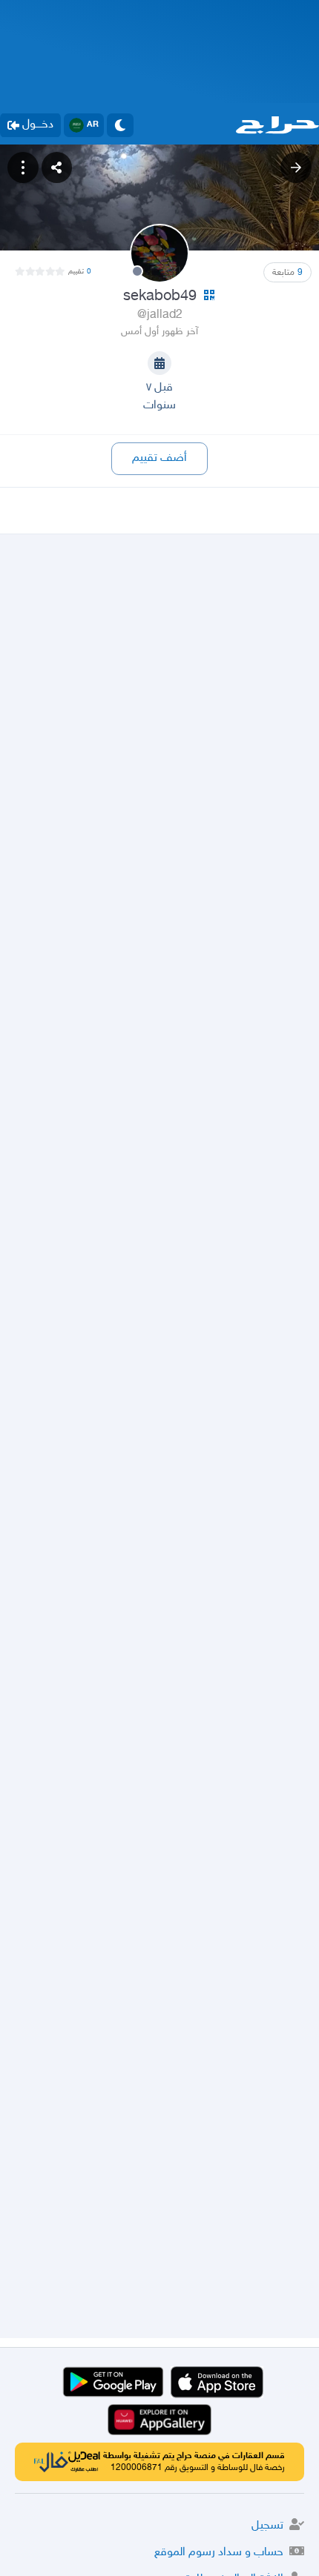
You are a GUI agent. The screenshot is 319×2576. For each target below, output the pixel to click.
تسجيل (267, 2526)
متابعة (287, 273)
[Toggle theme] (120, 125)
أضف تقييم (159, 458)
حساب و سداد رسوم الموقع (219, 2553)
